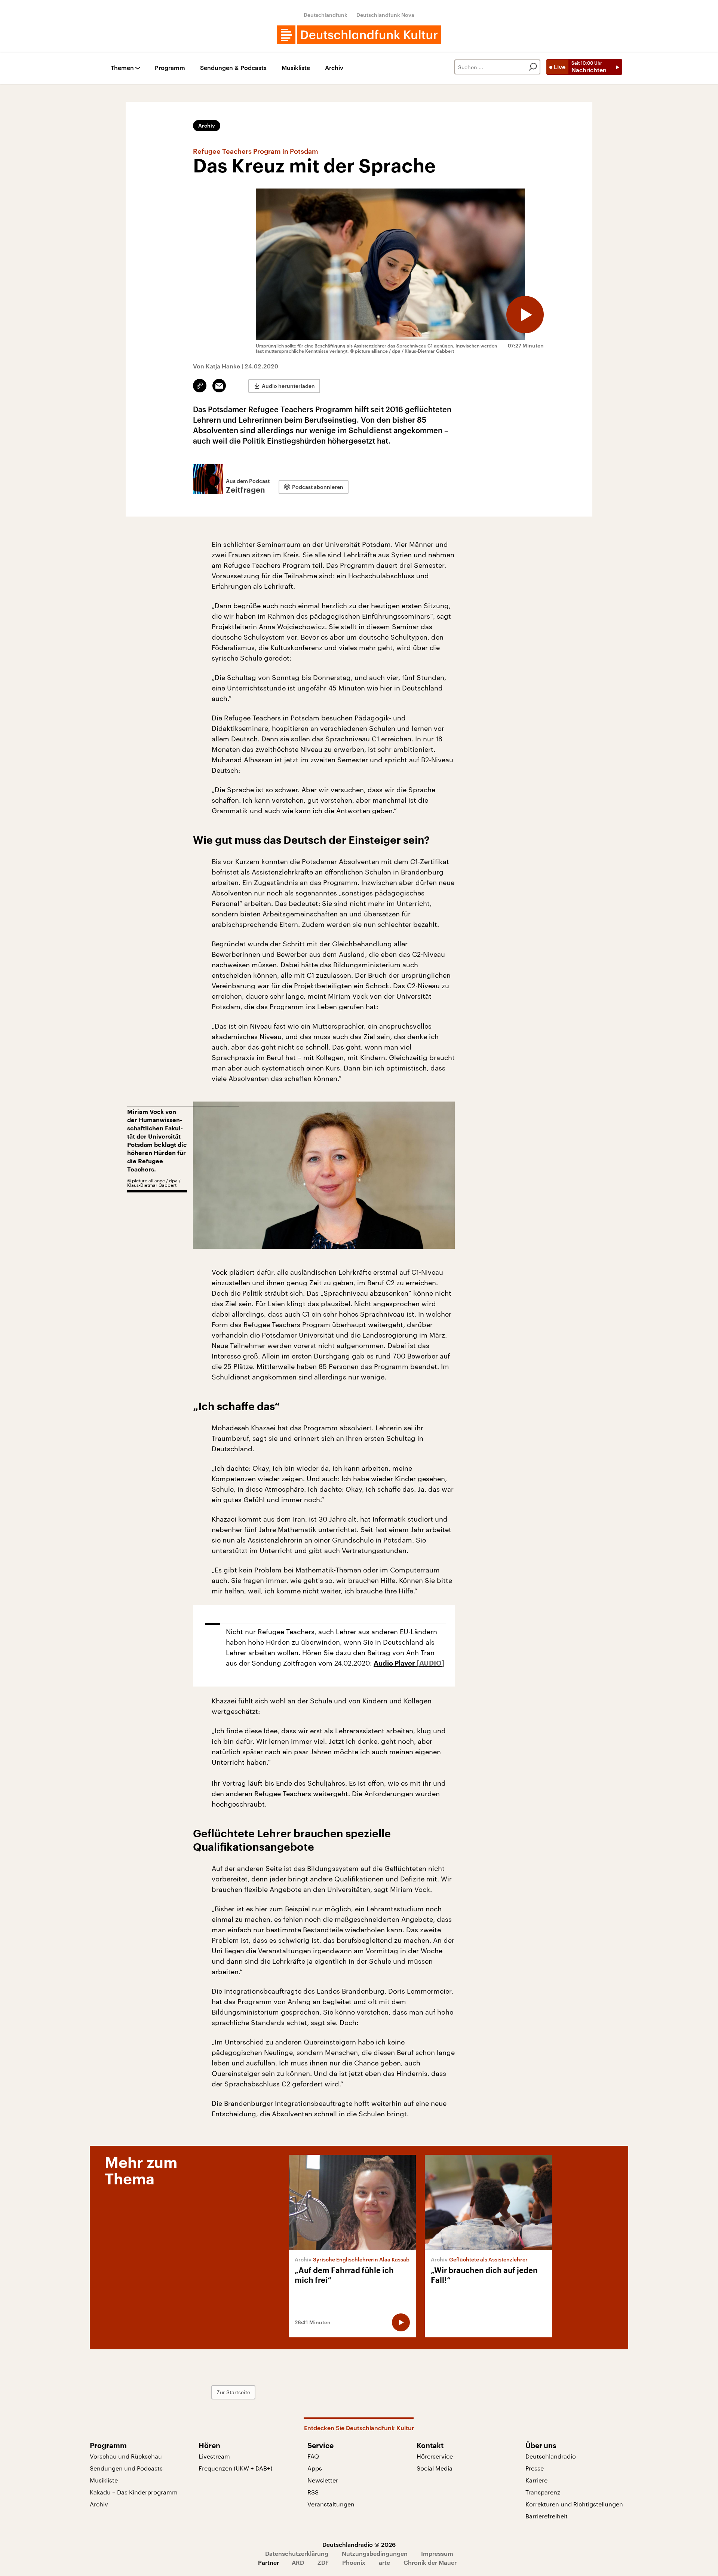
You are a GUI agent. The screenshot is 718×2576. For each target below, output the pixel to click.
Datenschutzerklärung (297, 2553)
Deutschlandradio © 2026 (359, 2544)
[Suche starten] (533, 67)
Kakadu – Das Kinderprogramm (134, 2492)
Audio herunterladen (288, 386)
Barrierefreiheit (547, 2516)
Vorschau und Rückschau (126, 2456)
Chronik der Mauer (430, 2562)
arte (384, 2562)
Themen (122, 68)
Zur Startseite (233, 2392)
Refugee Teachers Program (267, 565)
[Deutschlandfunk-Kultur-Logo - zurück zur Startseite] (359, 35)
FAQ (313, 2456)
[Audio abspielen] (525, 315)
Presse (535, 2468)
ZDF (323, 2562)
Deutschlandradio (551, 2456)
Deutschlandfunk (326, 15)
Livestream (214, 2456)
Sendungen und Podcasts (126, 2468)
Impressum (437, 2553)
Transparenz (543, 2492)
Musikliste (296, 68)
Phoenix (354, 2562)
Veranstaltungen (331, 2504)
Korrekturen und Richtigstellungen (574, 2504)
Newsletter (323, 2480)
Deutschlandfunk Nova (385, 15)
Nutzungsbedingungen (375, 2553)
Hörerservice (435, 2456)
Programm (170, 68)
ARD (298, 2562)
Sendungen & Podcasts (233, 68)
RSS (313, 2492)
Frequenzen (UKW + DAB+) (235, 2468)
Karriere (536, 2480)
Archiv (334, 68)
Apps (315, 2468)
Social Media (435, 2468)
